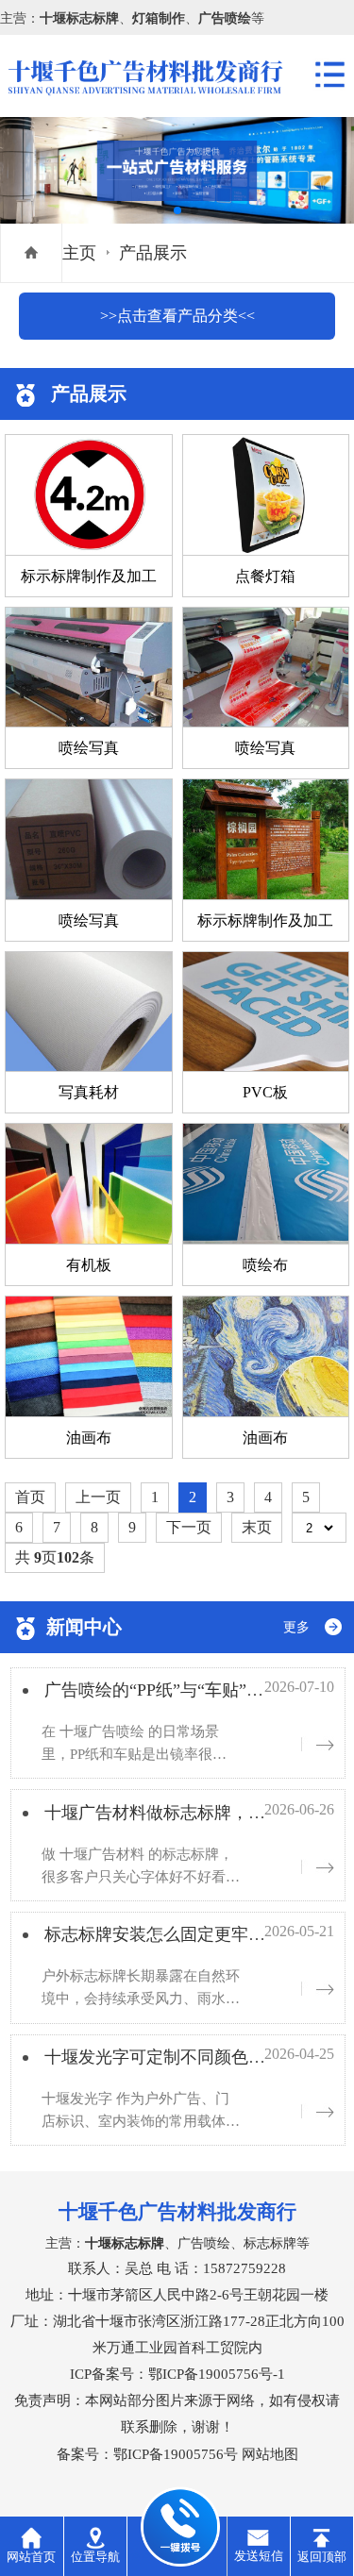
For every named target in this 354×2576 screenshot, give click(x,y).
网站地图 (270, 2454)
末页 (257, 1527)
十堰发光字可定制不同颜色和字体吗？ (189, 2057)
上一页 (98, 1497)
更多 (296, 1627)
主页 (79, 253)
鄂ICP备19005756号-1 (217, 2374)
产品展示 (153, 253)
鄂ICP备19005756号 (176, 2454)
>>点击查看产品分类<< (177, 316)
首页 (30, 1497)
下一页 (189, 1527)
